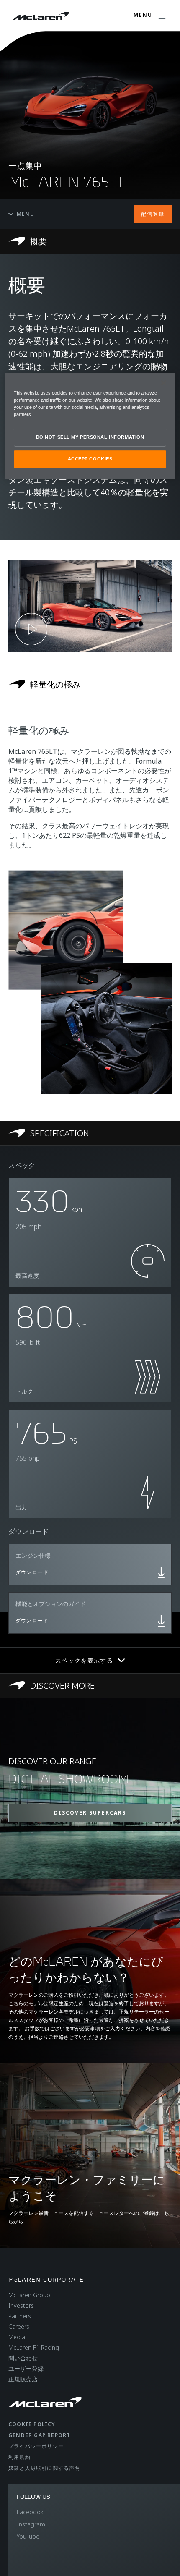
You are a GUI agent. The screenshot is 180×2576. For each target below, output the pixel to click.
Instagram (31, 2524)
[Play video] (31, 629)
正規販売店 (23, 2379)
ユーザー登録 (26, 2368)
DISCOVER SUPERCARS (90, 1813)
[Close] (164, 383)
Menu (26, 214)
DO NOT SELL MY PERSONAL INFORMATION (90, 437)
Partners (20, 2316)
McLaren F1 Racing (34, 2347)
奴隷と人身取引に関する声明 (44, 2468)
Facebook (30, 2512)
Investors (21, 2305)
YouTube (28, 2536)
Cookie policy (32, 2424)
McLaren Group (29, 2295)
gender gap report (39, 2435)
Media (17, 2337)
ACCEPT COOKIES (90, 459)
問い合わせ (23, 2358)
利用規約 (19, 2457)
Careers (19, 2326)
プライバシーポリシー (36, 2446)
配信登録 (153, 214)
